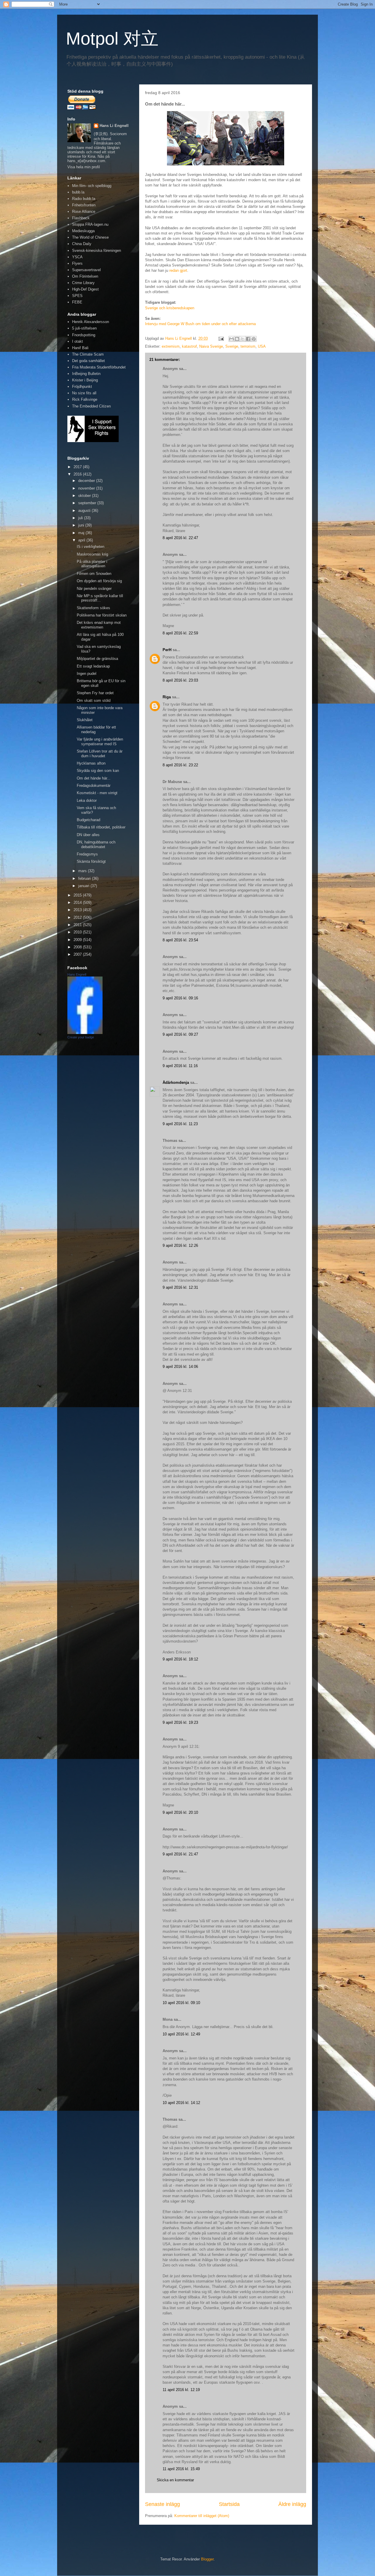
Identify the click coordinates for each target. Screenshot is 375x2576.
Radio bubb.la (84, 199)
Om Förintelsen (85, 276)
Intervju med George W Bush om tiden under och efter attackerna (200, 324)
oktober (85, 496)
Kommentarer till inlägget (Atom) (202, 2516)
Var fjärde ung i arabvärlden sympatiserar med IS (100, 742)
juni (82, 525)
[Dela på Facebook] (248, 339)
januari (84, 886)
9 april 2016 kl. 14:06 (180, 1367)
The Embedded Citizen (91, 406)
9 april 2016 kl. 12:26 (180, 1245)
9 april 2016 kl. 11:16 (180, 1066)
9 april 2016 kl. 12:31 (180, 1287)
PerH (167, 650)
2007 (78, 954)
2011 (78, 925)
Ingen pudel (87, 674)
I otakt (77, 341)
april (82, 540)
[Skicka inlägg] (221, 338)
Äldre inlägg (292, 2504)
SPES (77, 296)
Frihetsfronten (84, 205)
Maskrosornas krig (92, 554)
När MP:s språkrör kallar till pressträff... (100, 598)
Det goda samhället (88, 361)
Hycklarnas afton (91, 763)
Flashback (81, 218)
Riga (167, 697)
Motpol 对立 (112, 39)
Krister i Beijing (85, 380)
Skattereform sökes (93, 608)
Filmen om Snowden (94, 574)
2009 (78, 940)
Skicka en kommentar (175, 2480)
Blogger (207, 2559)
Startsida (229, 2504)
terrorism (248, 346)
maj (82, 533)
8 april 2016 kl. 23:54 (180, 940)
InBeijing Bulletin (86, 374)
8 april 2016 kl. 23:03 (180, 680)
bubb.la (78, 192)
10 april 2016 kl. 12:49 (181, 2034)
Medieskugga (83, 231)
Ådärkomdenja (176, 1082)
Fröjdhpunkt (82, 387)
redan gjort (178, 270)
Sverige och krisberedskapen (170, 308)
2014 (78, 902)
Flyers (77, 263)
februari (85, 878)
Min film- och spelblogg (92, 186)
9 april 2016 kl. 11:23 (180, 1124)
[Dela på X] (243, 339)
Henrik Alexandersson (91, 322)
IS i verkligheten (91, 547)
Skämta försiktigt (91, 861)
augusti (85, 511)
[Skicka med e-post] (231, 339)
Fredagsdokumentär (94, 786)
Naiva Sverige (211, 346)
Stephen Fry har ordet (95, 693)
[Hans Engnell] (85, 1033)
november (87, 488)
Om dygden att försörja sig (99, 581)
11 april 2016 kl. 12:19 (181, 2390)
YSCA (77, 257)
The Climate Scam (88, 354)
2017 (78, 467)
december (87, 481)
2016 (78, 474)
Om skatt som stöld (94, 701)
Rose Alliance (84, 212)
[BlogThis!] (237, 339)
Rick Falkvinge (85, 399)
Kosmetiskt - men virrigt (97, 793)
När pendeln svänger (94, 589)
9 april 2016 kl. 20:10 (180, 1812)
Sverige (232, 346)
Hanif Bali (80, 348)
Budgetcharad (88, 820)
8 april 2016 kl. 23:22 (180, 765)
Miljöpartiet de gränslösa (97, 659)
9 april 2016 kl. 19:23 (180, 1722)
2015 (78, 895)
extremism (171, 346)
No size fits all (84, 393)
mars (83, 871)
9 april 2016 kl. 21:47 (180, 1854)
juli (81, 518)
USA (262, 346)
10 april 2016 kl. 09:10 (181, 2003)
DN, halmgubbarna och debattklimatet (96, 844)
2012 (78, 917)
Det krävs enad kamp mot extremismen (99, 625)
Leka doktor (87, 800)
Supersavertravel (86, 270)
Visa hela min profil (84, 167)
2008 (78, 947)
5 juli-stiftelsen (84, 328)
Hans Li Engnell (114, 126)
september (88, 503)
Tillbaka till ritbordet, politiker (101, 827)
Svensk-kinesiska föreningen (97, 251)
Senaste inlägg (162, 2504)
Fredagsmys (87, 854)
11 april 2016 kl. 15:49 (181, 2469)
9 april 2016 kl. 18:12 (180, 1659)
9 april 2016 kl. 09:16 (180, 998)
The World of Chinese (90, 237)
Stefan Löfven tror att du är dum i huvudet (100, 754)
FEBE (77, 302)
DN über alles (88, 835)
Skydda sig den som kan (98, 771)
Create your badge (81, 1037)
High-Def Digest (85, 289)
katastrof (189, 346)
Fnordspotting (84, 335)
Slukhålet (85, 720)
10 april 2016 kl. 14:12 (181, 2103)
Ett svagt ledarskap (93, 666)
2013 (78, 910)
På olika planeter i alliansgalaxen (92, 564)
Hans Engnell (77, 974)
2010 (78, 932)
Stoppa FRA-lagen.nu (90, 224)
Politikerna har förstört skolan (102, 615)
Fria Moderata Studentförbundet (99, 367)
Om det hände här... (94, 778)
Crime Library (83, 283)
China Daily (82, 244)
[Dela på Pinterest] (254, 339)
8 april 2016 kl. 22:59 (180, 633)
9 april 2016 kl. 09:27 (180, 1034)
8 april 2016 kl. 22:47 (180, 538)
